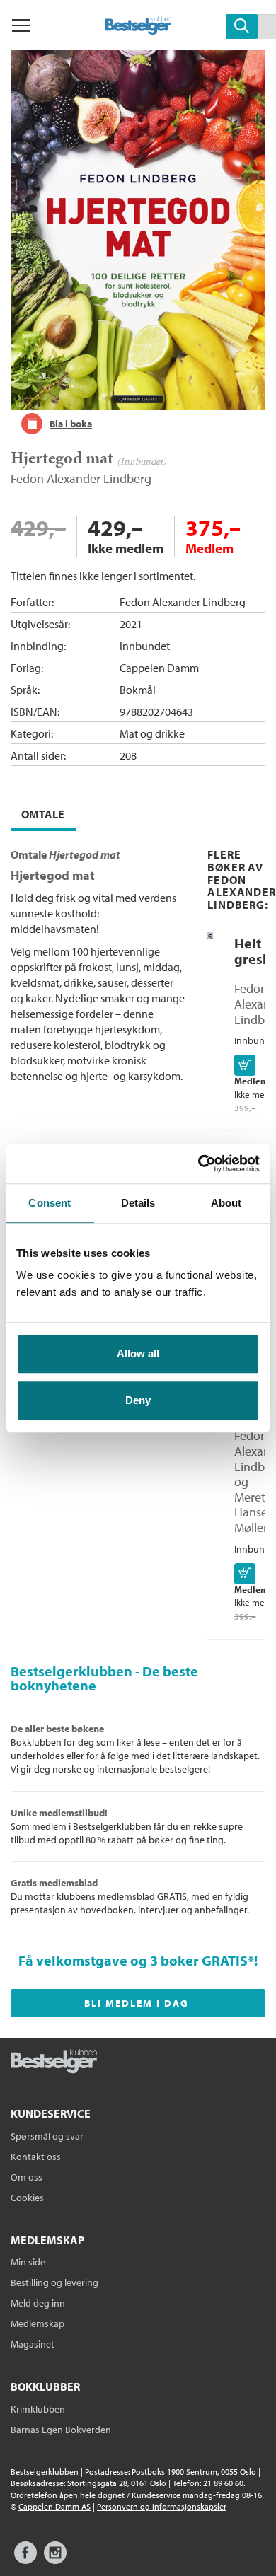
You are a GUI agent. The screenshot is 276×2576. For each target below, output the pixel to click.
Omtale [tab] (43, 814)
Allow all (138, 1353)
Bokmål (138, 690)
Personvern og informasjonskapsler (162, 2506)
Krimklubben (38, 2409)
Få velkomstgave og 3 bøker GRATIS (133, 1960)
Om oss (27, 2177)
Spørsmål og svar (47, 2136)
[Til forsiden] (138, 30)
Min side (28, 2262)
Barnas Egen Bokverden (61, 2430)
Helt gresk (252, 951)
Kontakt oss (36, 2157)
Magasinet (33, 2344)
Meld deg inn (38, 2303)
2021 (131, 624)
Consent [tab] (50, 1203)
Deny (138, 1400)
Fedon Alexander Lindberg (81, 478)
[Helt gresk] (210, 935)
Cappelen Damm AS (54, 2506)
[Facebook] (25, 2559)
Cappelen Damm (159, 668)
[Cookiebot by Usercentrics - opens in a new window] (199, 1164)
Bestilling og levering (54, 2282)
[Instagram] (55, 2559)
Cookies (27, 2198)
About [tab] (226, 1203)
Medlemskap (38, 2323)
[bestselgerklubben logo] (54, 2062)
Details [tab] (138, 1203)
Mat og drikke (152, 733)
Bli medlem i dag (137, 2003)
